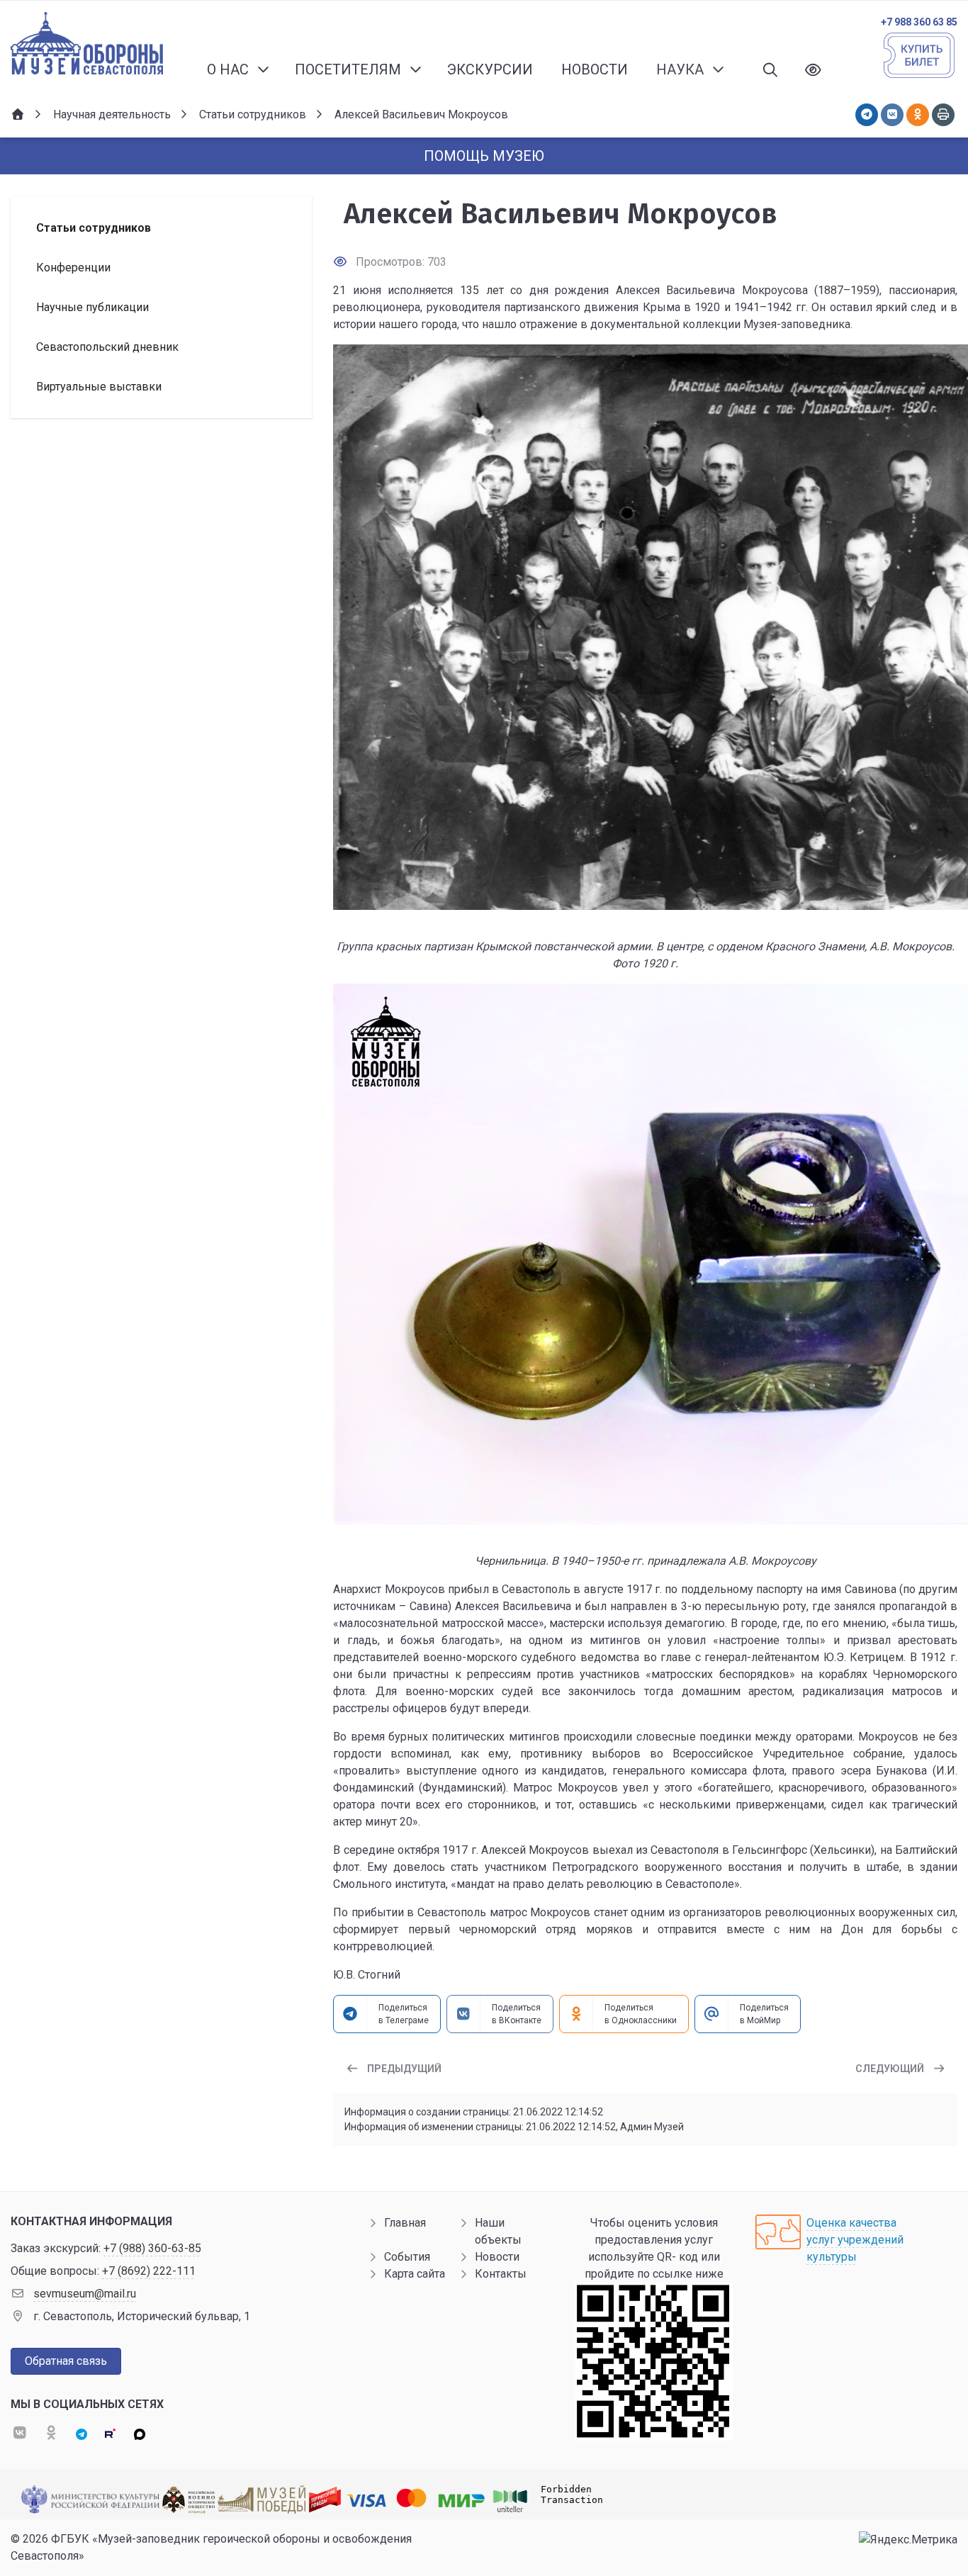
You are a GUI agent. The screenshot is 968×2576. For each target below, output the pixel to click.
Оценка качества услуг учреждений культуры (855, 2240)
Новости (497, 2257)
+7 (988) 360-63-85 (152, 2248)
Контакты (501, 2274)
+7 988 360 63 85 (919, 22)
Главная (405, 2223)
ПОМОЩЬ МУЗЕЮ (484, 156)
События (407, 2257)
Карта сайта (415, 2274)
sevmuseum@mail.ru (85, 2294)
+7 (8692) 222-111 (149, 2271)
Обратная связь (66, 2361)
